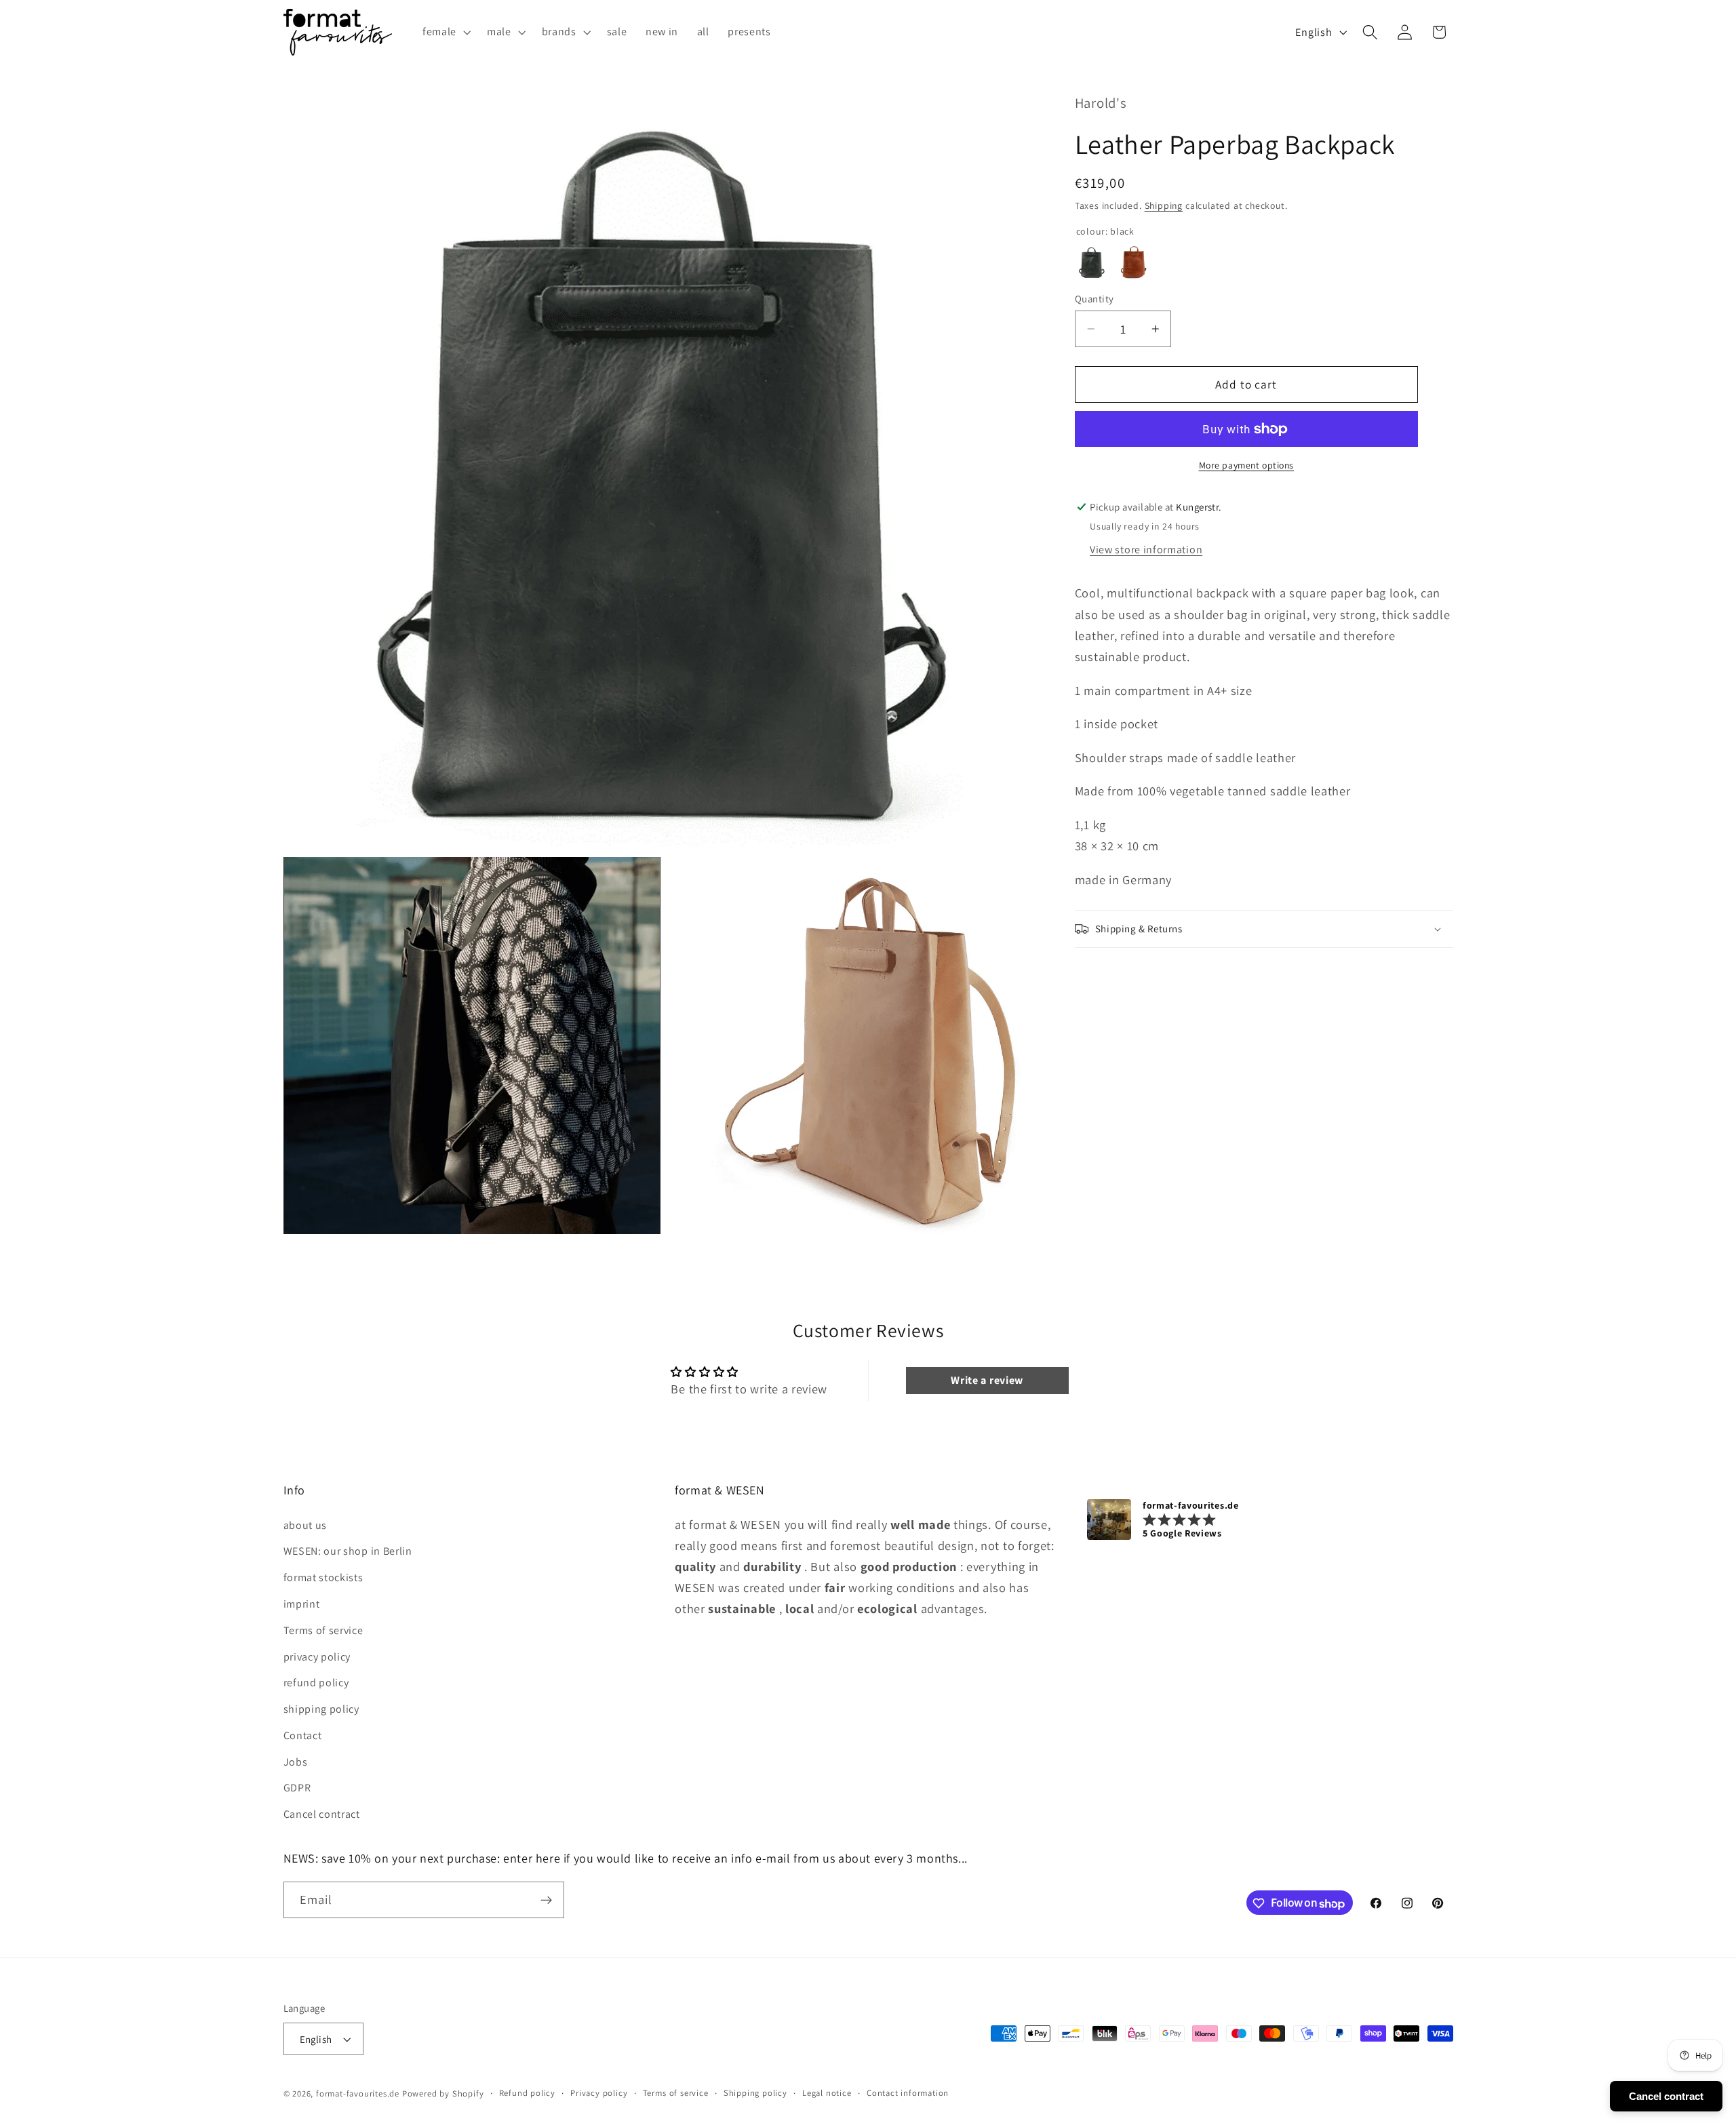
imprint (302, 1603)
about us (305, 1525)
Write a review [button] (987, 1380)
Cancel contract (322, 1814)
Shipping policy (755, 2093)
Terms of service (323, 1630)
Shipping (1164, 205)
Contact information (908, 2093)
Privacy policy (599, 2093)
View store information (1146, 550)
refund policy (316, 1683)
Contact (303, 1735)
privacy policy (317, 1656)
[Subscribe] (546, 1901)
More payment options (1247, 466)
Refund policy (527, 2093)
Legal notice (827, 2093)
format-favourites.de (358, 2093)
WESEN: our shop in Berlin (348, 1551)
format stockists (323, 1577)
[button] (445, 32)
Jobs (296, 1761)
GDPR (297, 1788)
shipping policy (321, 1709)
